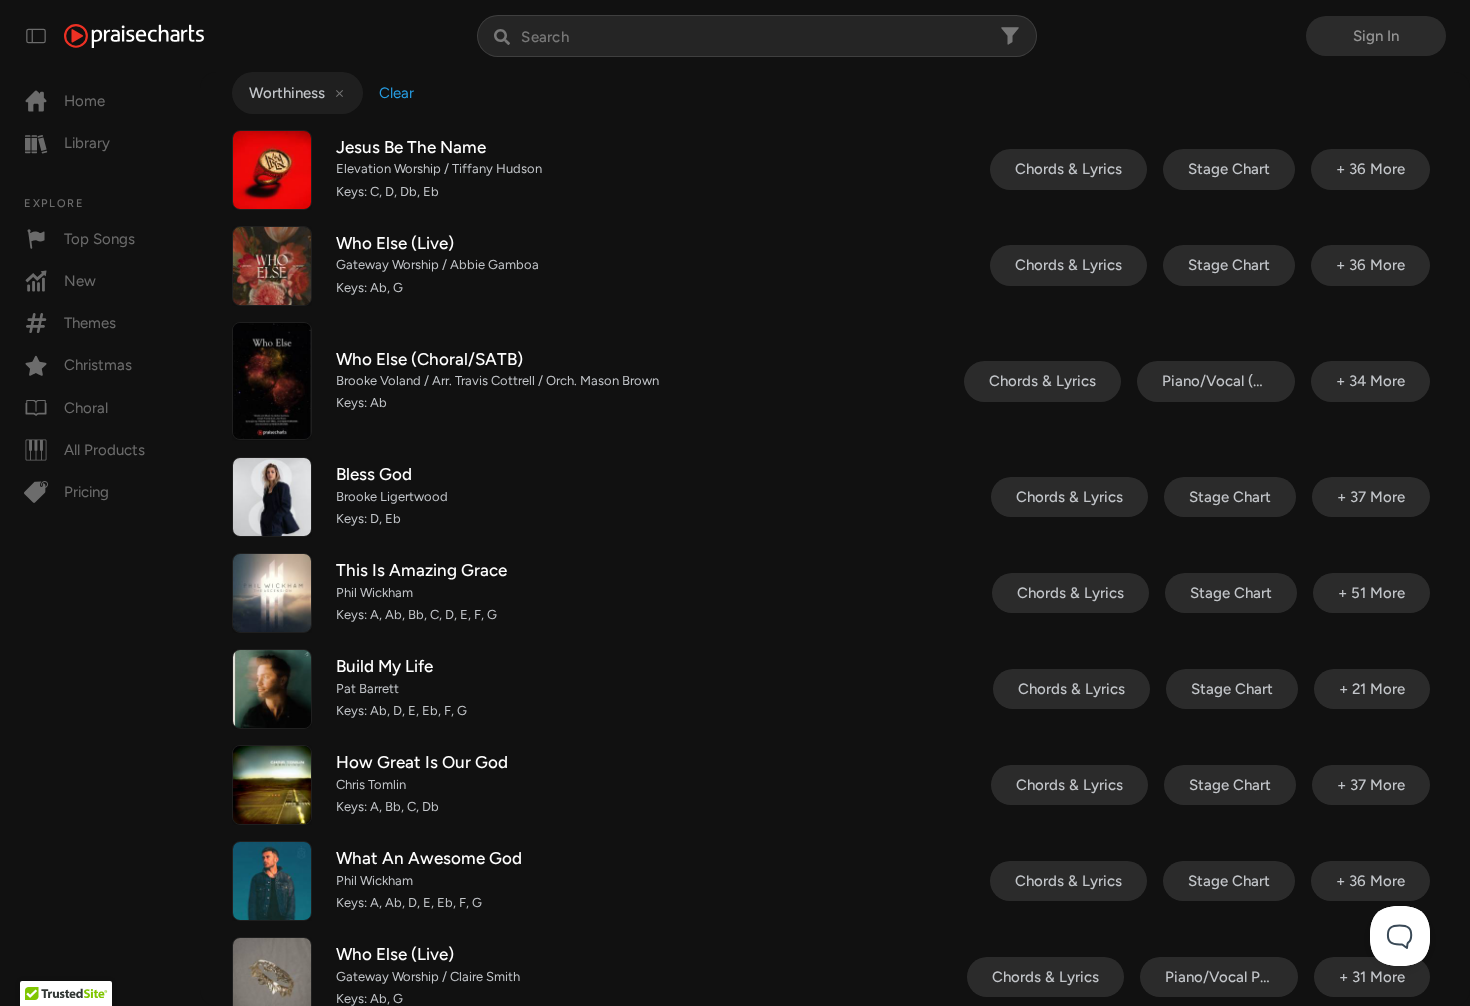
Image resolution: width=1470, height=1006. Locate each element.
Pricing (86, 492)
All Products (104, 450)
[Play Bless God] (272, 497)
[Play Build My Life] (272, 689)
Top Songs (99, 239)
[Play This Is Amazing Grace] (272, 593)
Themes (90, 323)
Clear (396, 93)
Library (87, 143)
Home (84, 101)
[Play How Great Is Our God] (272, 785)
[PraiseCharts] (134, 36)
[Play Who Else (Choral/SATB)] (272, 381)
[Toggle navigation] (36, 36)
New (80, 281)
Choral (86, 408)
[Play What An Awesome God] (272, 881)
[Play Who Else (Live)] (272, 266)
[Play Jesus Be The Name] (272, 170)
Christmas (98, 365)
